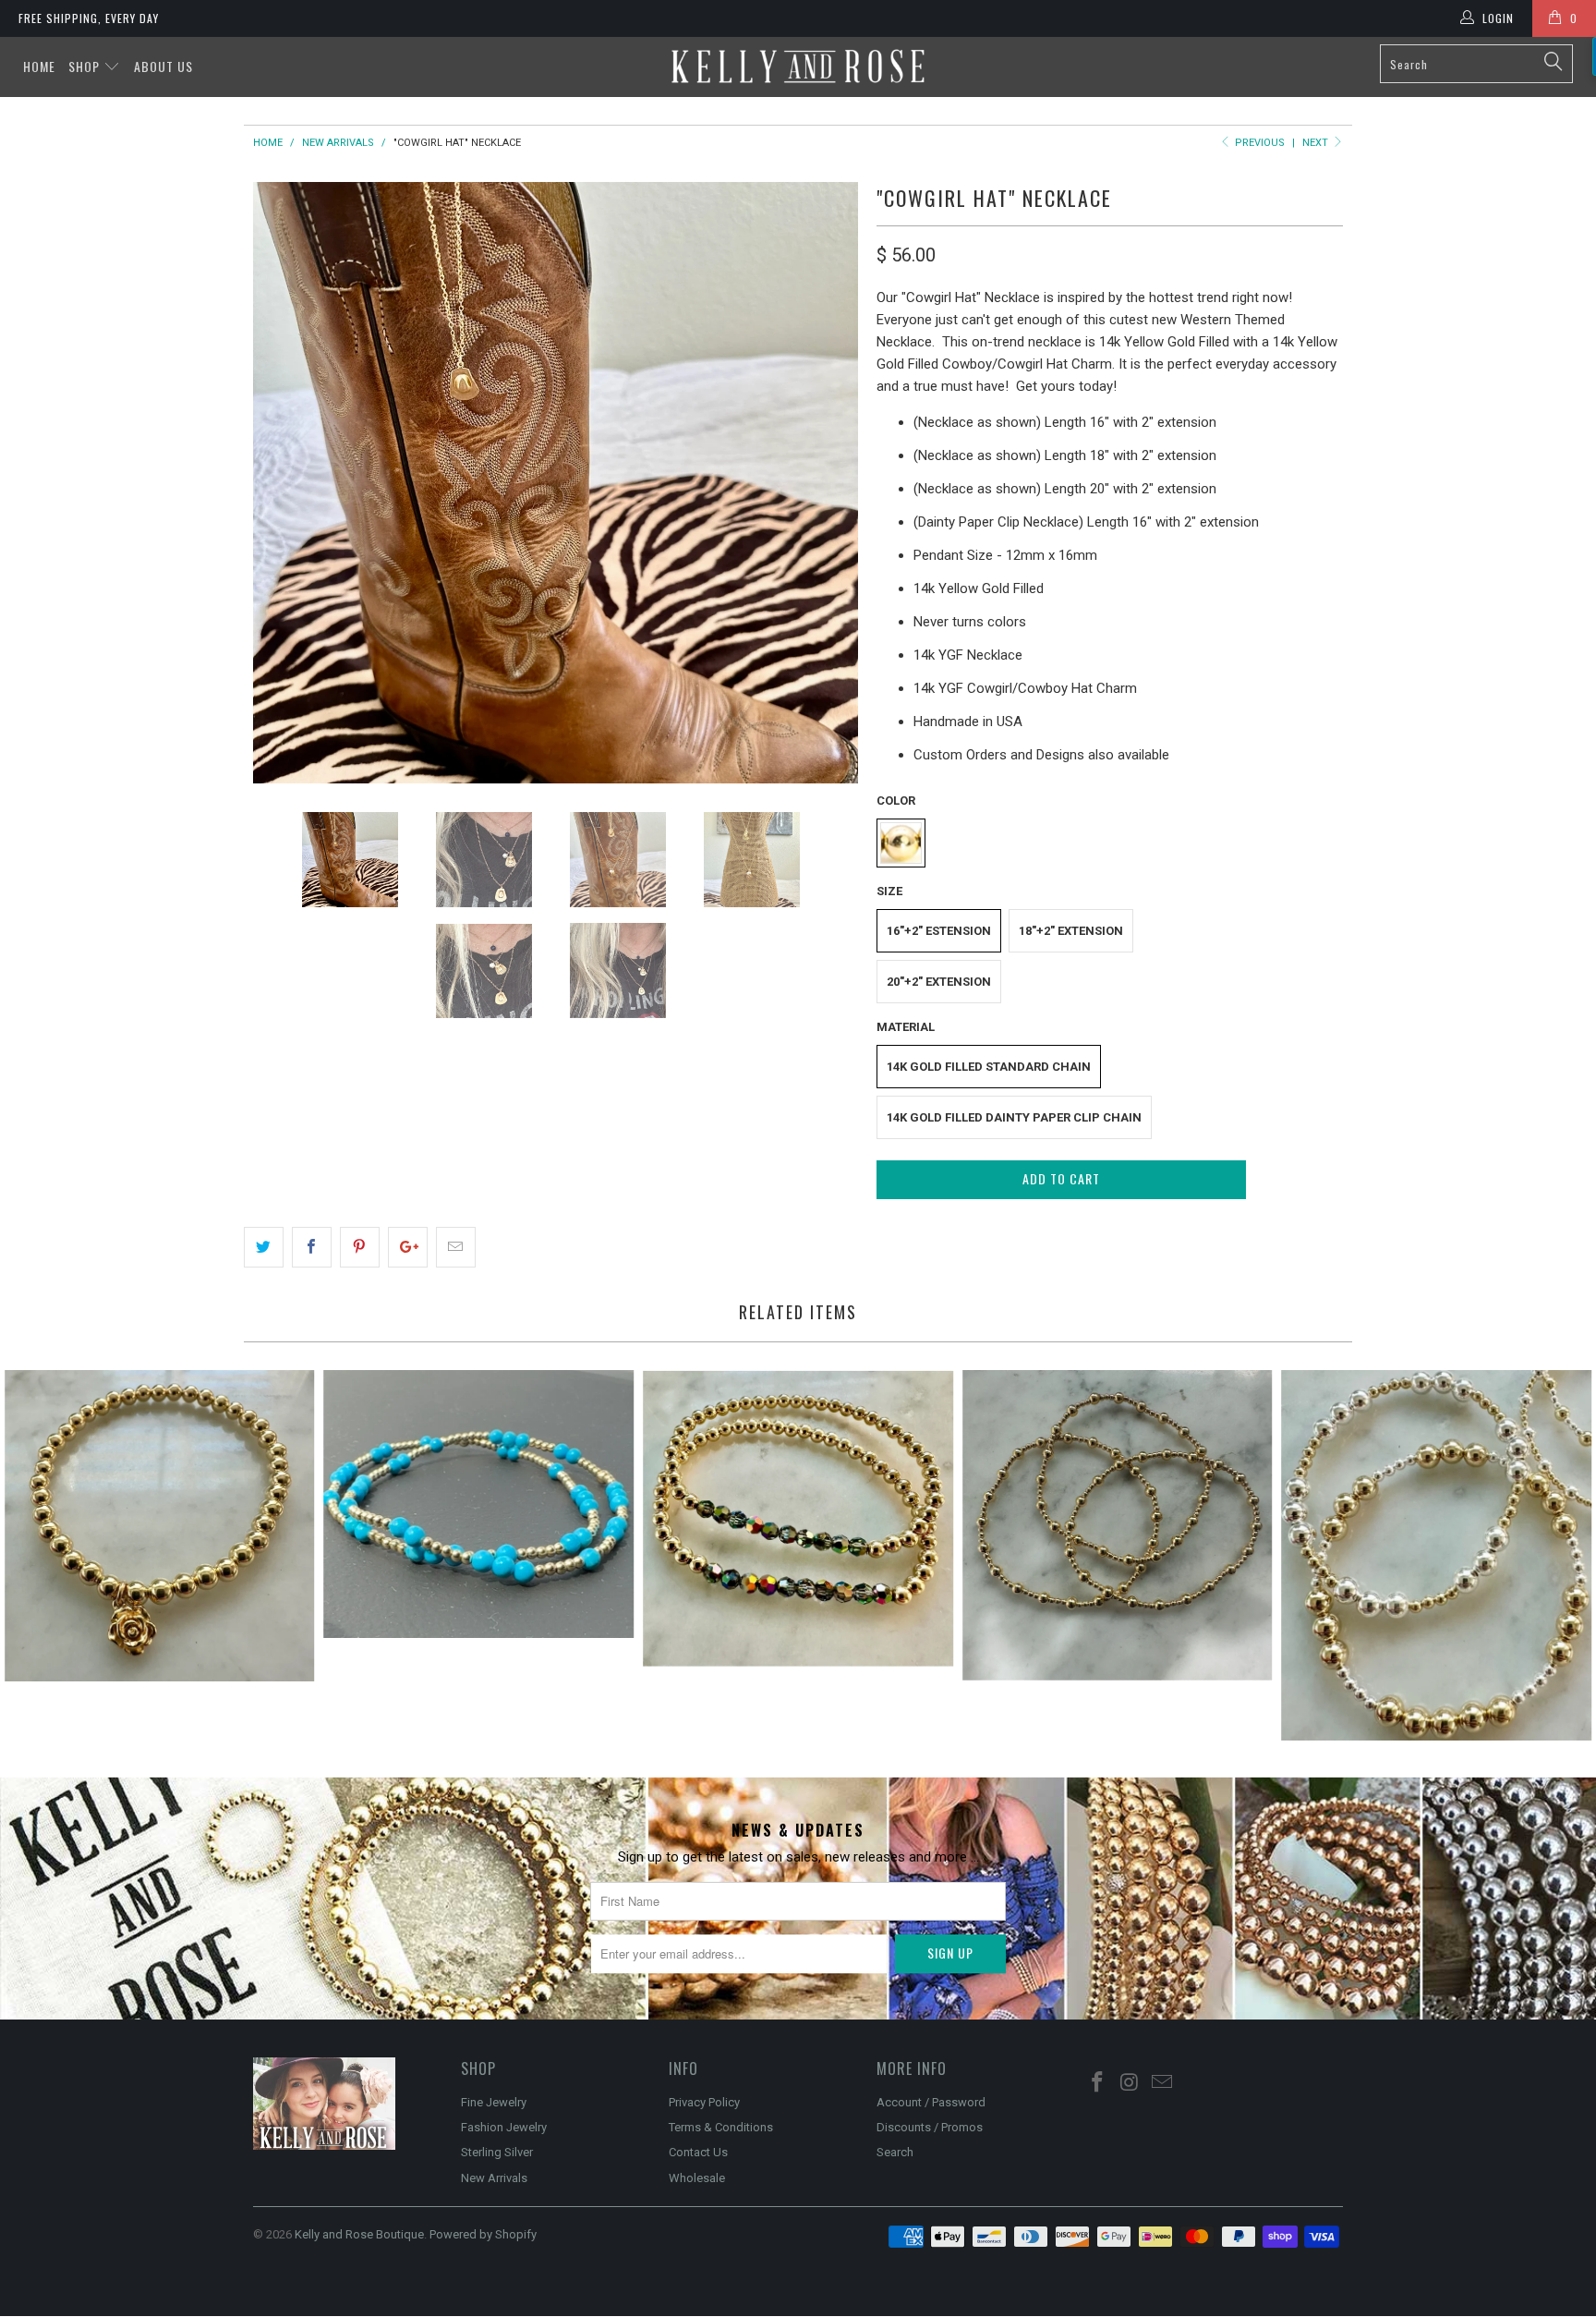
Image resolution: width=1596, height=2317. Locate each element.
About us (163, 66)
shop (86, 66)
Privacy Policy (704, 2102)
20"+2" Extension (939, 982)
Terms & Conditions (721, 2127)
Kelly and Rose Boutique (359, 2234)
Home (39, 66)
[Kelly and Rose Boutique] (798, 66)
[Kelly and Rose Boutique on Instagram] (1130, 2083)
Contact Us (698, 2152)
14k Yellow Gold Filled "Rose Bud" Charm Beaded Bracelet (160, 1526)
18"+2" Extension (1071, 931)
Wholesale (697, 2178)
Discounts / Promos (930, 2127)
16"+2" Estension (939, 931)
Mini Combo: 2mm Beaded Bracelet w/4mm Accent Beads (1118, 1525)
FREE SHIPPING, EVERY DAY (89, 18)
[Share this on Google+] (408, 1247)
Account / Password (931, 2102)
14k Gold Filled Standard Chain (989, 1067)
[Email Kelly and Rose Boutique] (1162, 2083)
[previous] (285, 483)
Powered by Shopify (483, 2234)
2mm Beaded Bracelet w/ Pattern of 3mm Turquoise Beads (479, 1504)
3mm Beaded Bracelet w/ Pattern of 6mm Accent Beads (1436, 1555)
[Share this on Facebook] (312, 1247)
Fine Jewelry (494, 2102)
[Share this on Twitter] (264, 1247)
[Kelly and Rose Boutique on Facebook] (1098, 2083)
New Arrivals (494, 2178)
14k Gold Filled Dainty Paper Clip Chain (1014, 1117)
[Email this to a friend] (456, 1247)
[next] (826, 483)
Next (1317, 143)
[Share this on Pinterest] (360, 1247)
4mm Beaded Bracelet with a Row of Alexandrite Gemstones (798, 1519)
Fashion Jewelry (504, 2127)
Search (895, 2152)
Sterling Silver (497, 2152)
